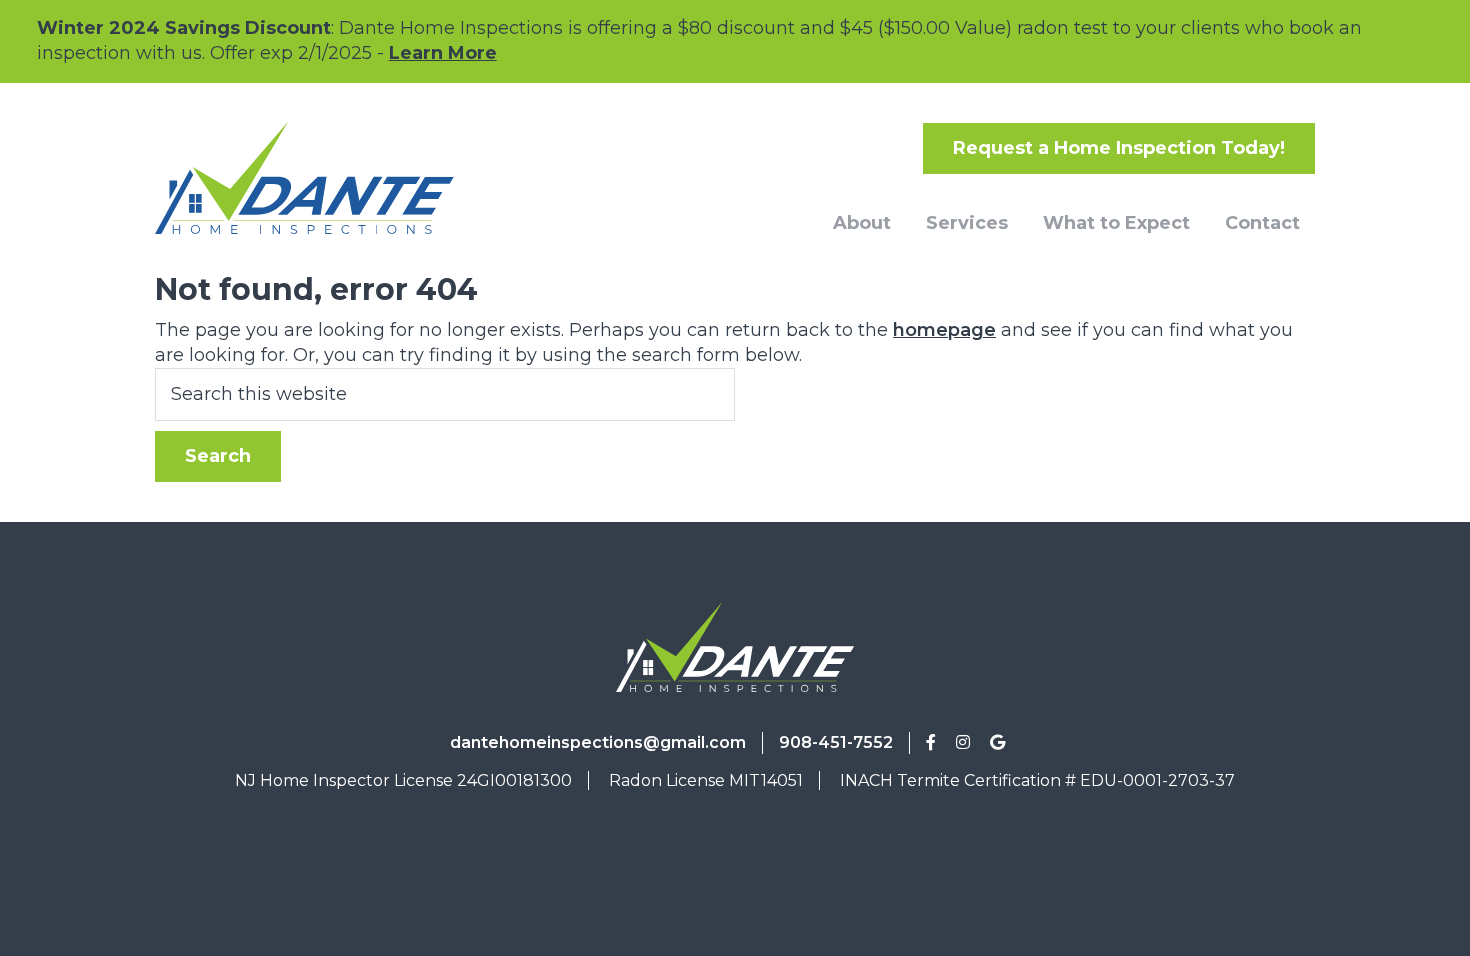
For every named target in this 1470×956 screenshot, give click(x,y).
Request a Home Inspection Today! (1119, 148)
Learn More (443, 53)
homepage (944, 330)
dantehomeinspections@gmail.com (598, 742)
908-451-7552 (836, 742)
